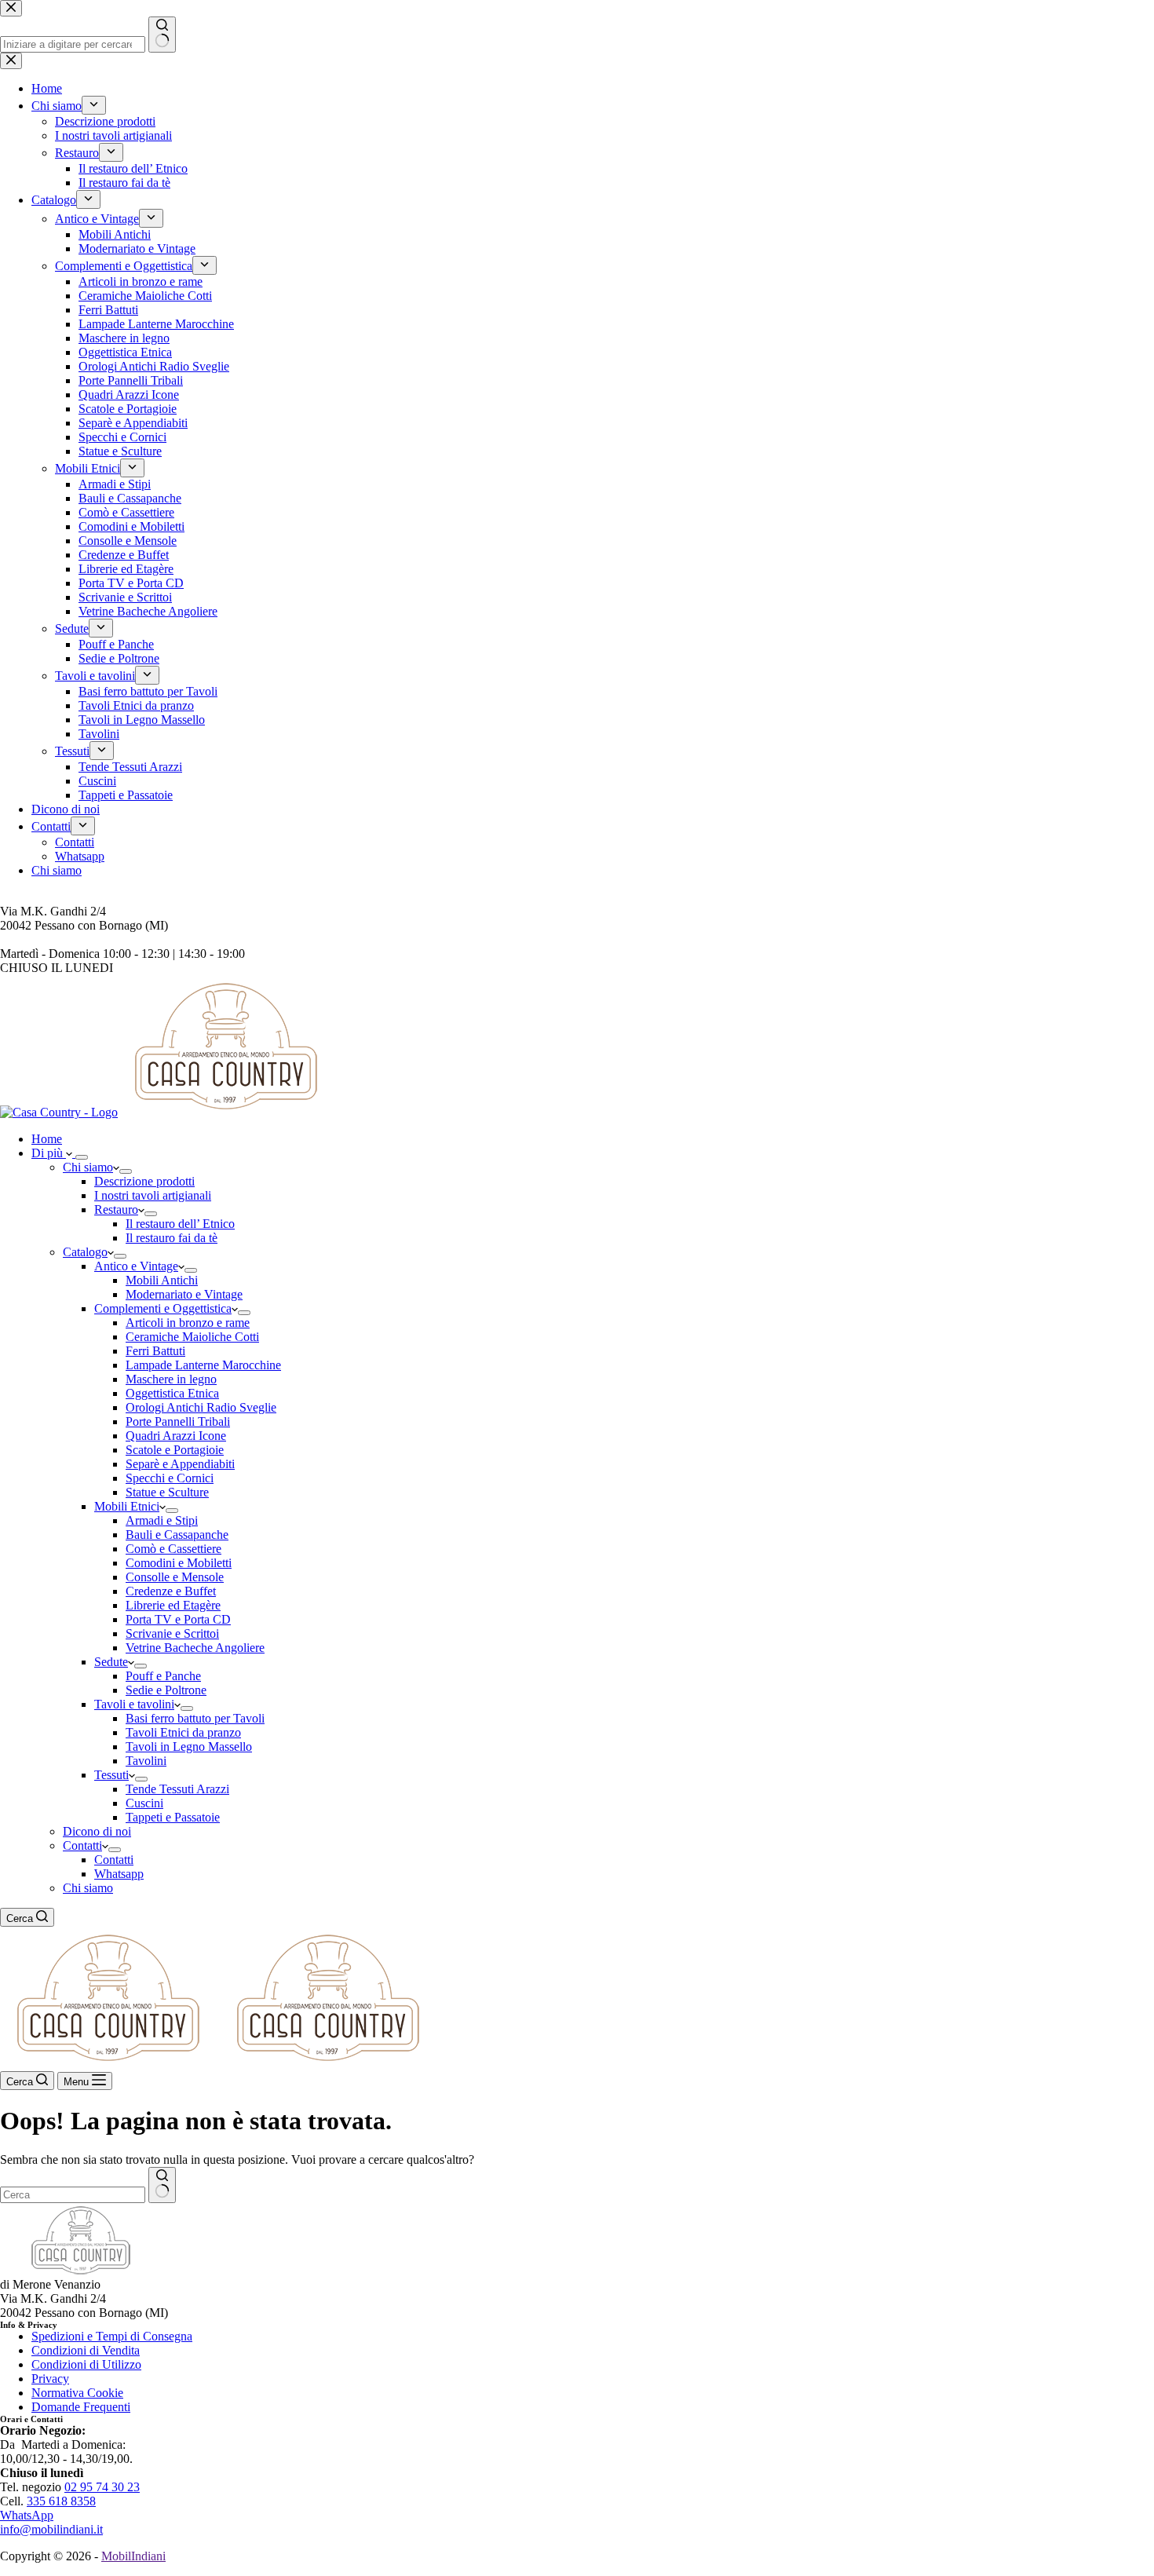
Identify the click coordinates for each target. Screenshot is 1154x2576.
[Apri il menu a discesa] (82, 1157)
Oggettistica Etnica (172, 1393)
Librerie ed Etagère (173, 1605)
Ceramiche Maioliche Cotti (192, 1337)
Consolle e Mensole (175, 1577)
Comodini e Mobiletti (179, 1563)
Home (47, 1139)
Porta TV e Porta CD (178, 1619)
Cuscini (144, 1803)
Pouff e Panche (163, 1676)
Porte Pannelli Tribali (178, 1421)
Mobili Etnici (127, 1506)
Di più (49, 1153)
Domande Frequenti (81, 2407)
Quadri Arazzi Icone (176, 1436)
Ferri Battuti (155, 1351)
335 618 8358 (61, 2501)
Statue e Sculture (167, 1492)
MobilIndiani (133, 2556)
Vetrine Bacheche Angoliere (195, 1648)
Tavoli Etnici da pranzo (183, 1732)
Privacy (50, 2379)
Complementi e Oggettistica (163, 1308)
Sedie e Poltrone (166, 1690)
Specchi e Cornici (170, 1478)
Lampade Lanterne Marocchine (203, 1365)
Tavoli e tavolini (134, 1704)
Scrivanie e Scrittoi (172, 1633)
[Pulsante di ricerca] (162, 2185)
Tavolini (146, 1761)
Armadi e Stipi (162, 1520)
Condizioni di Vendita (86, 2350)
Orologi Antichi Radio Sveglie (201, 1407)
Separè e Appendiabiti (180, 1464)
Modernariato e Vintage (184, 1294)
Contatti (82, 1845)
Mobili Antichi (162, 1280)
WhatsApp (27, 2515)
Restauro (116, 1209)
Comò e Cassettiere (173, 1549)
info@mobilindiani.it (51, 2529)
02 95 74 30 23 (102, 2487)
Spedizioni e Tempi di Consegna (112, 2336)
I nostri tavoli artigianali (153, 1195)
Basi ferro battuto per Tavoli (195, 1718)
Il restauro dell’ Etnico (180, 1224)
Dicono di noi (97, 1831)
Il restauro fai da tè (172, 1238)
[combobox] (73, 2195)
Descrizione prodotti (144, 1181)
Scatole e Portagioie (175, 1450)
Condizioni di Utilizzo (86, 2364)
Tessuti (111, 1775)
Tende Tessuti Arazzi (177, 1789)
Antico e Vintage (136, 1266)
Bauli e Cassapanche (177, 1535)
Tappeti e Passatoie (173, 1817)
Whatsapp (119, 1874)
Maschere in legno (171, 1379)
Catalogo (85, 1252)
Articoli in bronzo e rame (188, 1323)
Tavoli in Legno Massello (189, 1747)
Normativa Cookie (77, 2393)
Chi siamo (88, 1167)
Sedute (111, 1662)
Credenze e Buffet (171, 1591)
